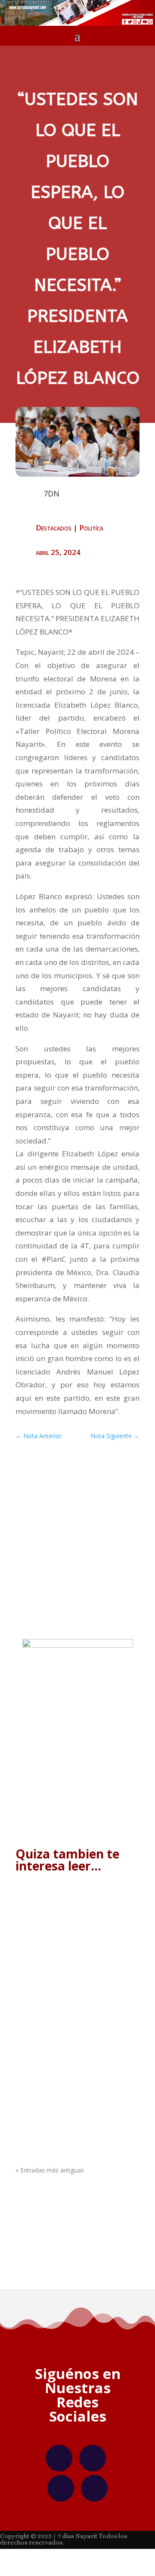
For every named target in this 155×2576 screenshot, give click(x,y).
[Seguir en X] (61, 2488)
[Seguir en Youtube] (94, 2488)
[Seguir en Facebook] (59, 2458)
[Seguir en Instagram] (93, 2458)
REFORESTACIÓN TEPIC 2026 (69, 2009)
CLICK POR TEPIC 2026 (59, 1917)
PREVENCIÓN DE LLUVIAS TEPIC (73, 2101)
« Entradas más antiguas (50, 2170)
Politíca (91, 528)
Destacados (54, 528)
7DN (42, 1926)
